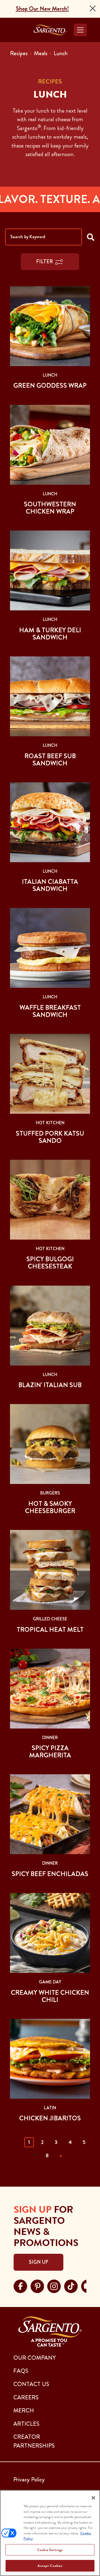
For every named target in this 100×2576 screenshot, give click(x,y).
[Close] (93, 8)
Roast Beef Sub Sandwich (50, 760)
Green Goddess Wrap (50, 385)
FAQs (21, 2371)
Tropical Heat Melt (50, 1630)
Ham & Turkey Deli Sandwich (50, 634)
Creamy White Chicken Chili (50, 1996)
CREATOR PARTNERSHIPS (34, 2441)
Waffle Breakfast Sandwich (50, 1011)
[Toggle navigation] (80, 30)
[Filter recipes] (91, 237)
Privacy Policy (29, 2479)
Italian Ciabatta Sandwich (50, 885)
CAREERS (26, 2397)
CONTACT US (31, 2384)
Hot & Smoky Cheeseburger (50, 1507)
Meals (41, 53)
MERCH (24, 2410)
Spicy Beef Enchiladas (50, 1874)
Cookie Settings (50, 2550)
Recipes (19, 53)
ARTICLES (26, 2424)
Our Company (35, 2358)
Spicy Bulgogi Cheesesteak (50, 1263)
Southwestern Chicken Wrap (50, 508)
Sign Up (38, 2262)
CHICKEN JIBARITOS (50, 2118)
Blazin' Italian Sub (50, 1385)
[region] (50, 2533)
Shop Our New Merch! (42, 9)
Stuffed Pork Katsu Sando (50, 1137)
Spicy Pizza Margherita (50, 1752)
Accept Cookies (50, 2566)
